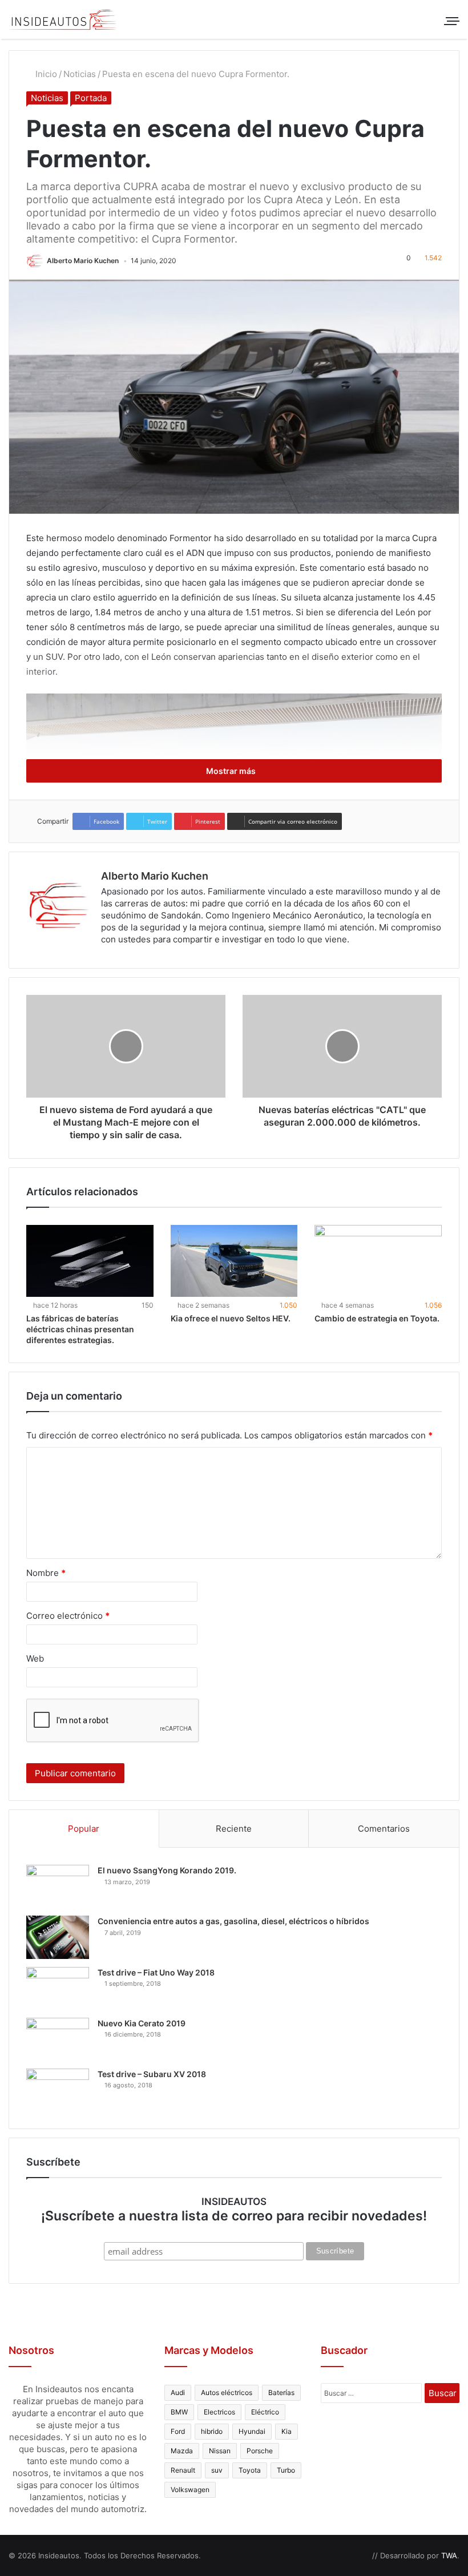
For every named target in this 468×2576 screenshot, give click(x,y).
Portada (91, 98)
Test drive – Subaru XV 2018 (152, 2074)
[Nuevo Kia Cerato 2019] (58, 2039)
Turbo (286, 2470)
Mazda (182, 2451)
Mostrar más (232, 771)
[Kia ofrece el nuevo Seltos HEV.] (234, 1261)
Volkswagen (190, 2490)
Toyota (250, 2470)
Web (35, 1658)
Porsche (260, 2451)
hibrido (212, 2431)
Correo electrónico (68, 1616)
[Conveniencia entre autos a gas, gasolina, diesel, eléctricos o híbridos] (58, 1937)
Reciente (234, 1829)
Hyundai (252, 2431)
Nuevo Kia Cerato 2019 (142, 2023)
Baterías (281, 2392)
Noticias (80, 74)
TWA (449, 2555)
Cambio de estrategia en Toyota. (377, 1318)
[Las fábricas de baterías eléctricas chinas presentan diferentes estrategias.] (90, 1261)
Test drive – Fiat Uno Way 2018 (156, 1972)
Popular (84, 1829)
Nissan (220, 2451)
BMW (179, 2412)
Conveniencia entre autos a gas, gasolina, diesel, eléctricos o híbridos (233, 1921)
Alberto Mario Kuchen (83, 261)
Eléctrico (265, 2412)
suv (217, 2470)
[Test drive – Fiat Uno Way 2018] (58, 1988)
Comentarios (384, 1829)
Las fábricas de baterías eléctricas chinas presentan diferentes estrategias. (80, 1329)
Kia (287, 2431)
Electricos (219, 2412)
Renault (183, 2470)
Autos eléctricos (227, 2392)
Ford (178, 2431)
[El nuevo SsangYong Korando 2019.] (58, 1886)
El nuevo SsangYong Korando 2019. (167, 1870)
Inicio (45, 74)
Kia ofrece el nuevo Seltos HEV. (231, 1318)
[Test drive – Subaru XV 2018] (58, 2090)
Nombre (46, 1573)
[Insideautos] (63, 19)
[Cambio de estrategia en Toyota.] (378, 1261)
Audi (178, 2392)
